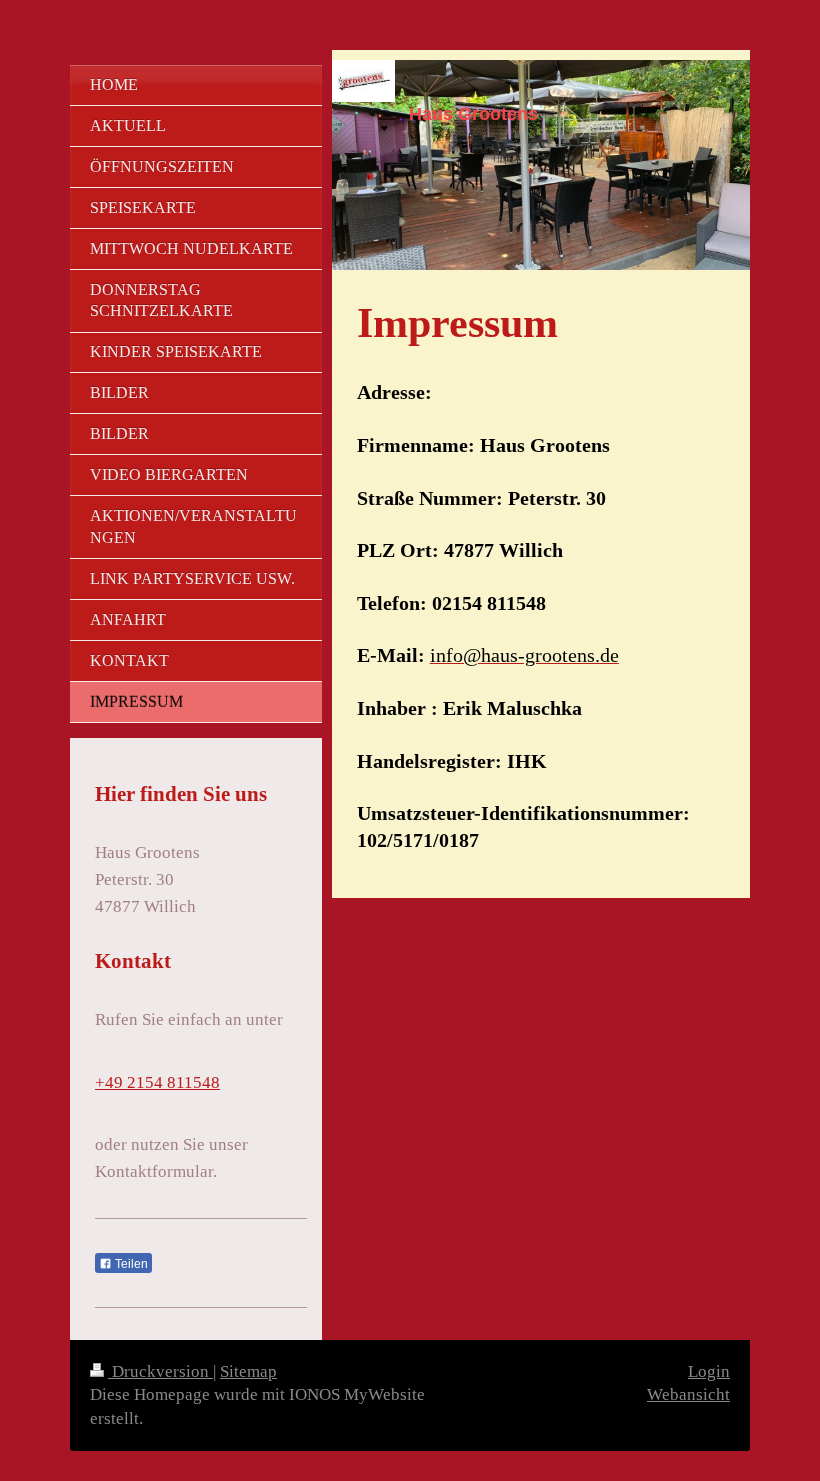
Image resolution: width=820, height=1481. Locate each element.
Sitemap (248, 1371)
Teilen (130, 1264)
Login (709, 1371)
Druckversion (160, 1371)
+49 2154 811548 (157, 1082)
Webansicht (688, 1394)
